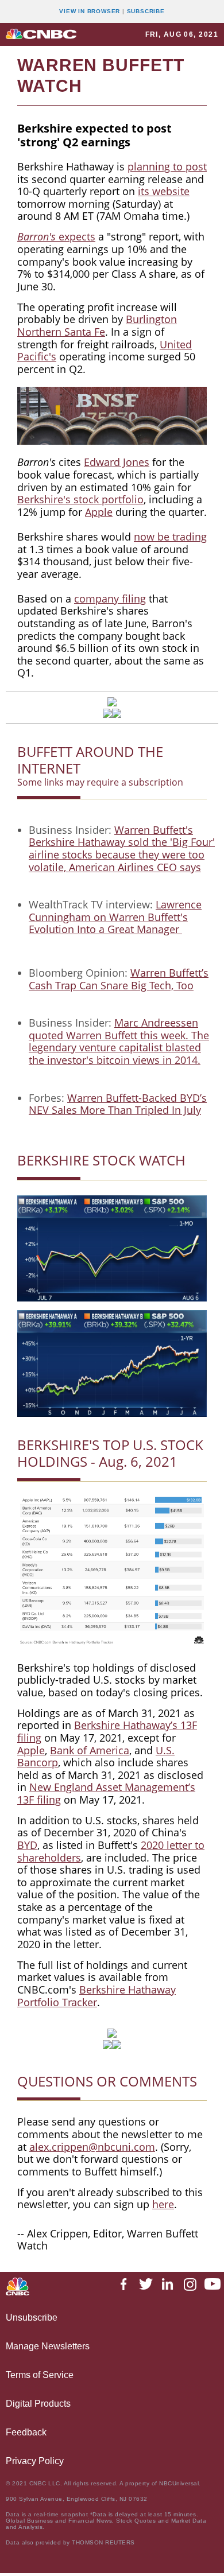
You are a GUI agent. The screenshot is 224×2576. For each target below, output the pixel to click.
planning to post (167, 166)
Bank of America (90, 1750)
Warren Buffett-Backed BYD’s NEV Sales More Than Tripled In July (118, 1104)
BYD (27, 1845)
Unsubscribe (32, 2317)
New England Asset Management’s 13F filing (106, 1793)
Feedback (26, 2432)
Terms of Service (40, 2375)
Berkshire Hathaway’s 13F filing (107, 1731)
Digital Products (38, 2404)
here (163, 2204)
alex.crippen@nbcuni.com (92, 2147)
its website (164, 191)
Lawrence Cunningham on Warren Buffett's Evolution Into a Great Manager (115, 917)
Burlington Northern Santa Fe (97, 325)
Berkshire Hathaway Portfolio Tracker (96, 1996)
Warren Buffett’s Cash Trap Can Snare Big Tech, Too (119, 979)
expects (76, 236)
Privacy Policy (35, 2461)
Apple (99, 512)
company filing (110, 599)
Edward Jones (117, 462)
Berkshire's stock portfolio (80, 499)
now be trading (170, 537)
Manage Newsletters (48, 2346)
